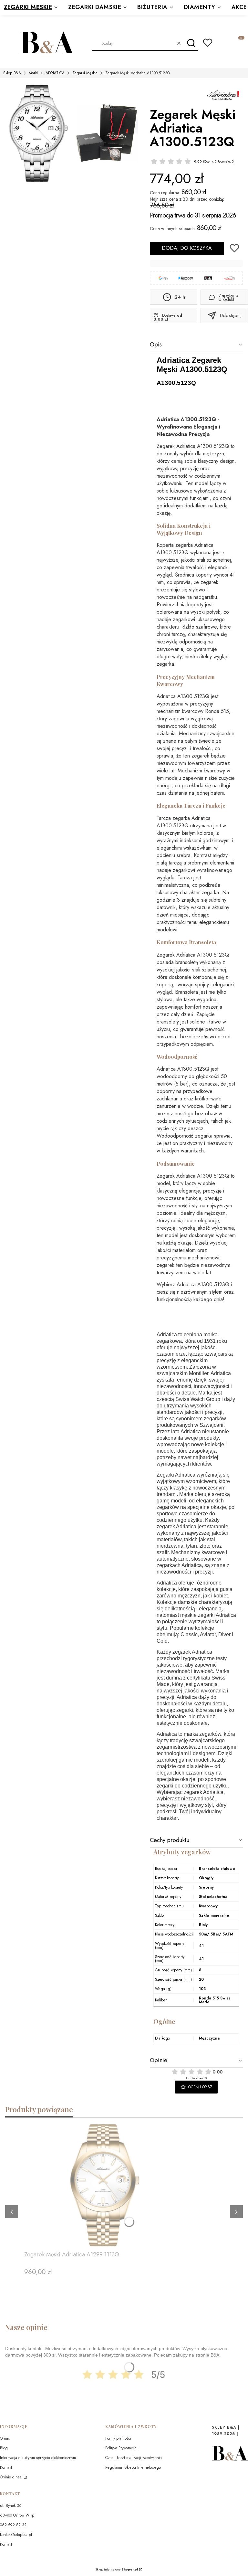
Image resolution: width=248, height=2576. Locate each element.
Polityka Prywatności (121, 2448)
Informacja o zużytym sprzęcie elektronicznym (38, 2458)
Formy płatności (118, 2438)
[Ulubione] (208, 43)
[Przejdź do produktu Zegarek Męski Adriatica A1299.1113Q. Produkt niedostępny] (105, 2185)
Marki (33, 73)
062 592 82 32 (13, 2525)
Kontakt (6, 2467)
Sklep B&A (12, 73)
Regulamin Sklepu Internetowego (133, 2467)
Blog (4, 2448)
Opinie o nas (11, 2477)
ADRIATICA (55, 73)
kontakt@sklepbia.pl (16, 2535)
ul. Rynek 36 (11, 2506)
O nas (5, 2438)
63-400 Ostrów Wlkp (17, 2515)
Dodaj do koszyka (187, 248)
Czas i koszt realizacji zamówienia (134, 2458)
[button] (191, 43)
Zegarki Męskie (85, 73)
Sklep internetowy (117, 2570)
